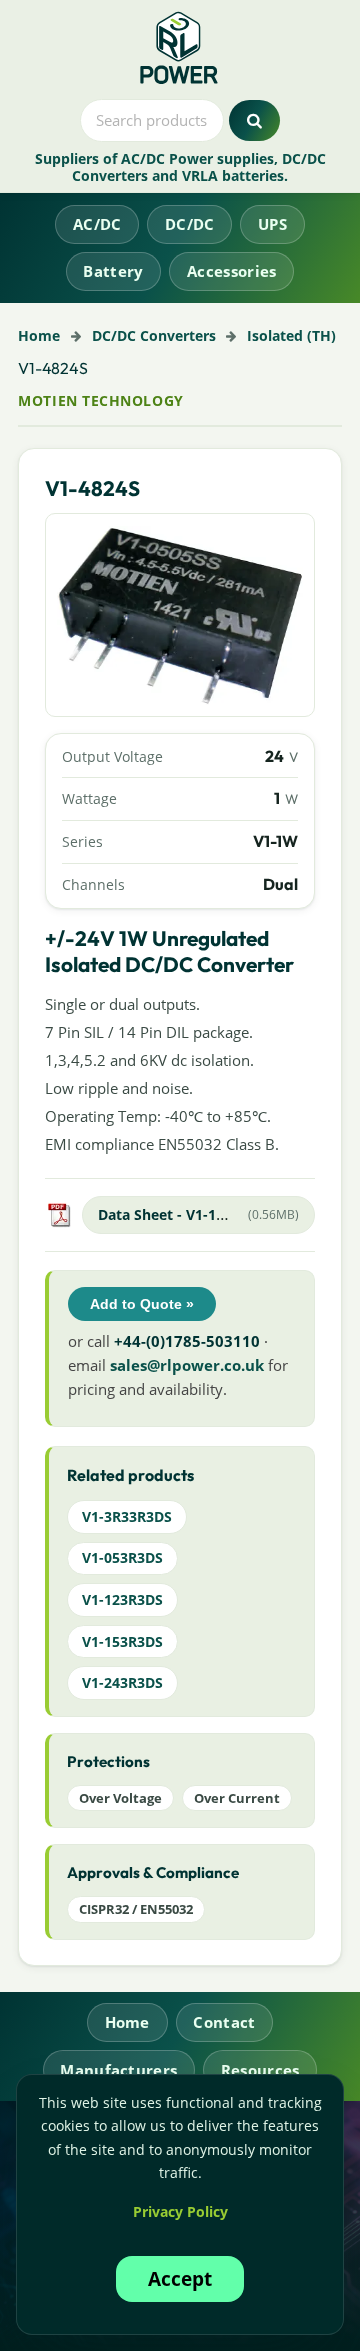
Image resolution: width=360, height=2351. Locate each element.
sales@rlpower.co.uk (187, 1365)
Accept (180, 2278)
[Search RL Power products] (254, 121)
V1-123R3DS (122, 1599)
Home (39, 335)
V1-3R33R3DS (127, 1516)
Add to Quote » (142, 1304)
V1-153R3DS (122, 1641)
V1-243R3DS (122, 1682)
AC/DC (97, 224)
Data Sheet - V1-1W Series (186, 1214)
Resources (260, 2070)
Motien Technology (100, 400)
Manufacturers (118, 2070)
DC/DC (190, 224)
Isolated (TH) (291, 335)
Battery (113, 271)
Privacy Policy (180, 2211)
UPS (272, 224)
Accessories (231, 271)
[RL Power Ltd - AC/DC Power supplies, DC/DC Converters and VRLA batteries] (180, 49)
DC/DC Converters (154, 335)
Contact (224, 2022)
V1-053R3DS (122, 1557)
